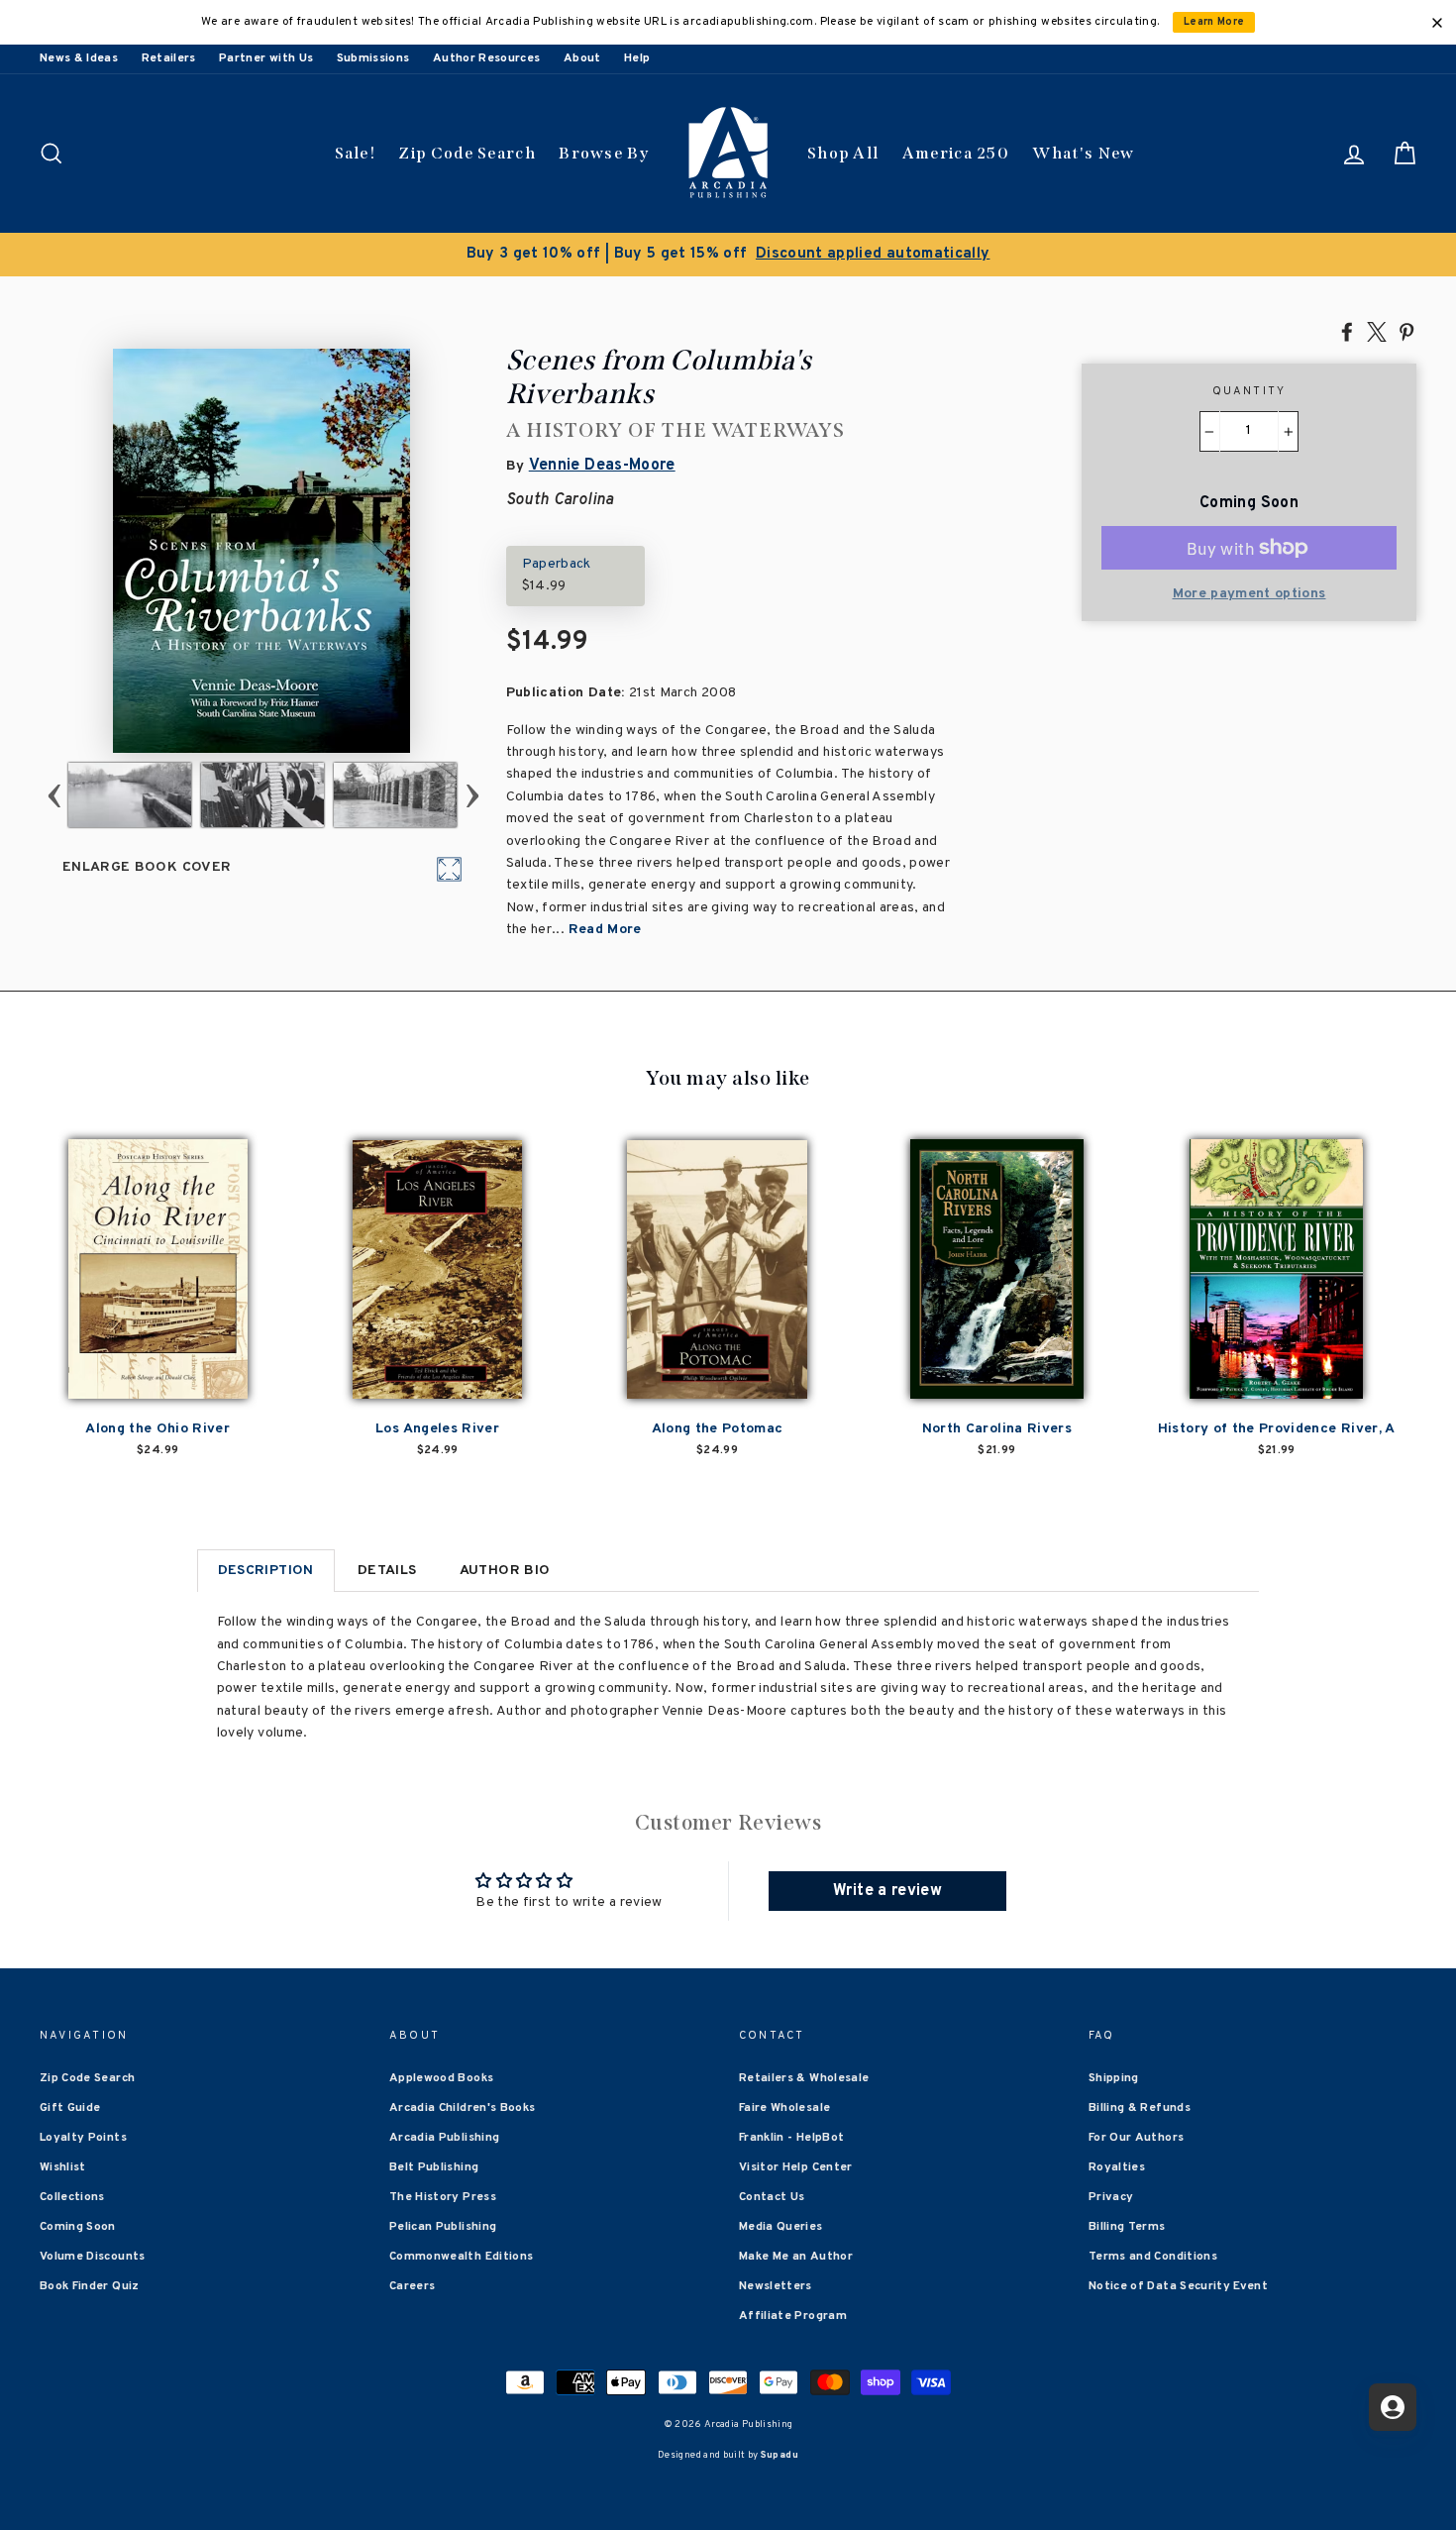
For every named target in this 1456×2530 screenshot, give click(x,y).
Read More (605, 930)
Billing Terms (1127, 2227)
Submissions (373, 58)
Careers (412, 2286)
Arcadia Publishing (444, 2138)
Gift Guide (70, 2108)
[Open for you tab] (1393, 2407)
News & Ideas (79, 58)
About (582, 58)
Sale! (356, 153)
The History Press (443, 2197)
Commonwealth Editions (461, 2257)
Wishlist (63, 2167)
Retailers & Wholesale (804, 2078)
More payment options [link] (1249, 594)
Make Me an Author (796, 2257)
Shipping (1114, 2078)
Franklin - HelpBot (791, 2138)
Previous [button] (54, 795)
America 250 (956, 153)
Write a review (887, 1891)
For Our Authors (1136, 2138)
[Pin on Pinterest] (1406, 331)
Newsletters (776, 2286)
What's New (1083, 153)
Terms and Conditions (1153, 2257)
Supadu (780, 2455)
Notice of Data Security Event (1178, 2286)
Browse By (604, 153)
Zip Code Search (467, 153)
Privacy (1111, 2197)
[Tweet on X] (1377, 331)
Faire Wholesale (784, 2108)
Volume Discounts (93, 2257)
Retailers (169, 58)
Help (637, 58)
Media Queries (781, 2227)
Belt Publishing (434, 2167)
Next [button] (472, 795)
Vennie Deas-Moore (602, 466)
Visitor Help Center (796, 2167)
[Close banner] (1437, 23)
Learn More (1214, 22)
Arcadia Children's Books (462, 2108)
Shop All (843, 153)
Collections (72, 2197)
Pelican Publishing (443, 2227)
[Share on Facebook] (1347, 331)
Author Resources (487, 58)
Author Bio (505, 1571)
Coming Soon (78, 2227)
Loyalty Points (83, 2138)
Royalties (1117, 2167)
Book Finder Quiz (90, 2286)
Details (387, 1571)
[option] (728, 255)
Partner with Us (266, 58)
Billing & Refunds (1140, 2108)
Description (266, 1571)
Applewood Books (441, 2078)
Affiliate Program (793, 2316)
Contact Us (772, 2197)
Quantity (1249, 391)
